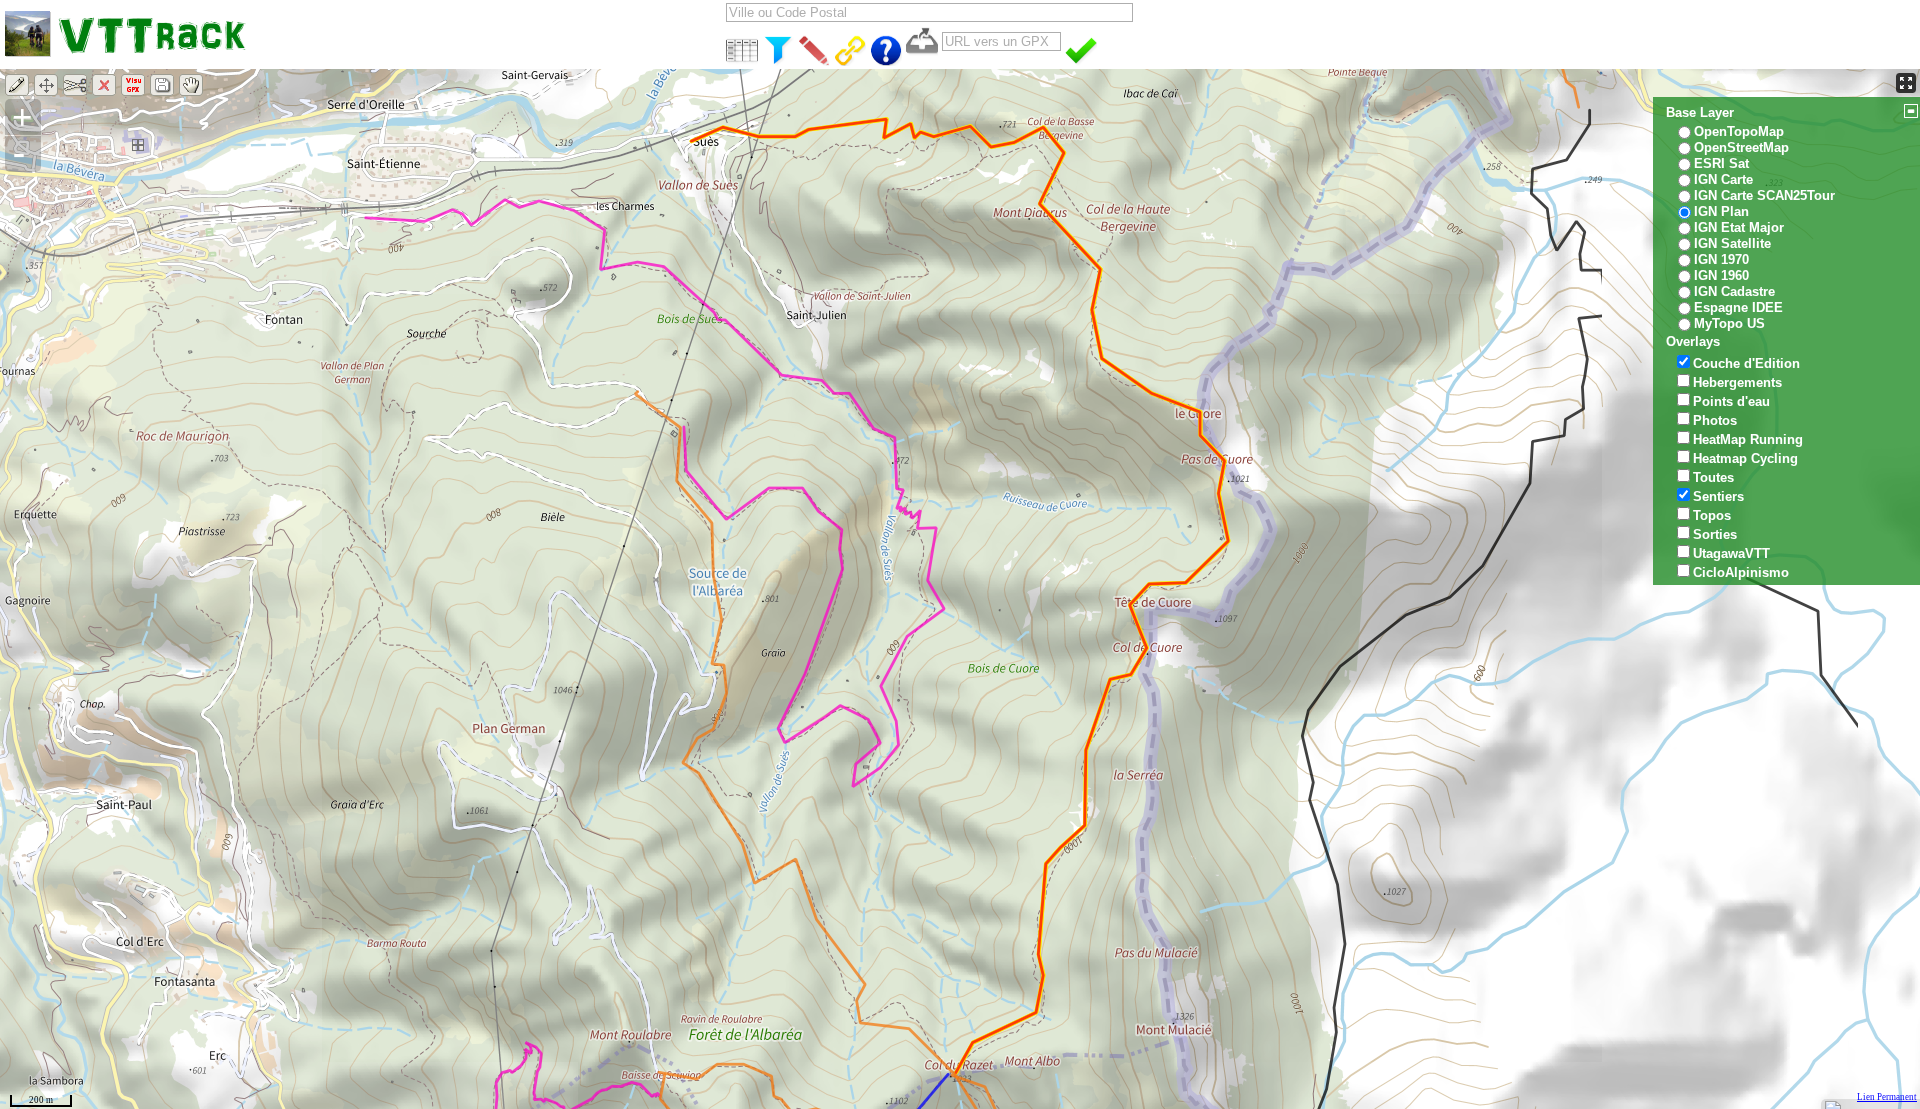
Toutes (1713, 477)
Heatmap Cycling (1745, 458)
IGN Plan (1721, 211)
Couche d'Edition (1746, 363)
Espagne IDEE (1738, 307)
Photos (1715, 420)
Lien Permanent (1887, 1097)
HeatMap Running (1748, 439)
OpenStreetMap (1741, 147)
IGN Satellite (1732, 243)
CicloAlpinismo (1741, 572)
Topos (1712, 515)
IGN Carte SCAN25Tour (1764, 195)
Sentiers (1718, 496)
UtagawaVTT (1731, 553)
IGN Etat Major (1739, 227)
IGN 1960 (1721, 275)
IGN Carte (1723, 179)
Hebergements (1737, 382)
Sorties (1715, 534)
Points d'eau (1731, 401)
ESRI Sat (1721, 163)
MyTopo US (1729, 323)
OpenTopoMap (1739, 131)
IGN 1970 (1721, 259)
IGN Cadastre (1734, 291)
